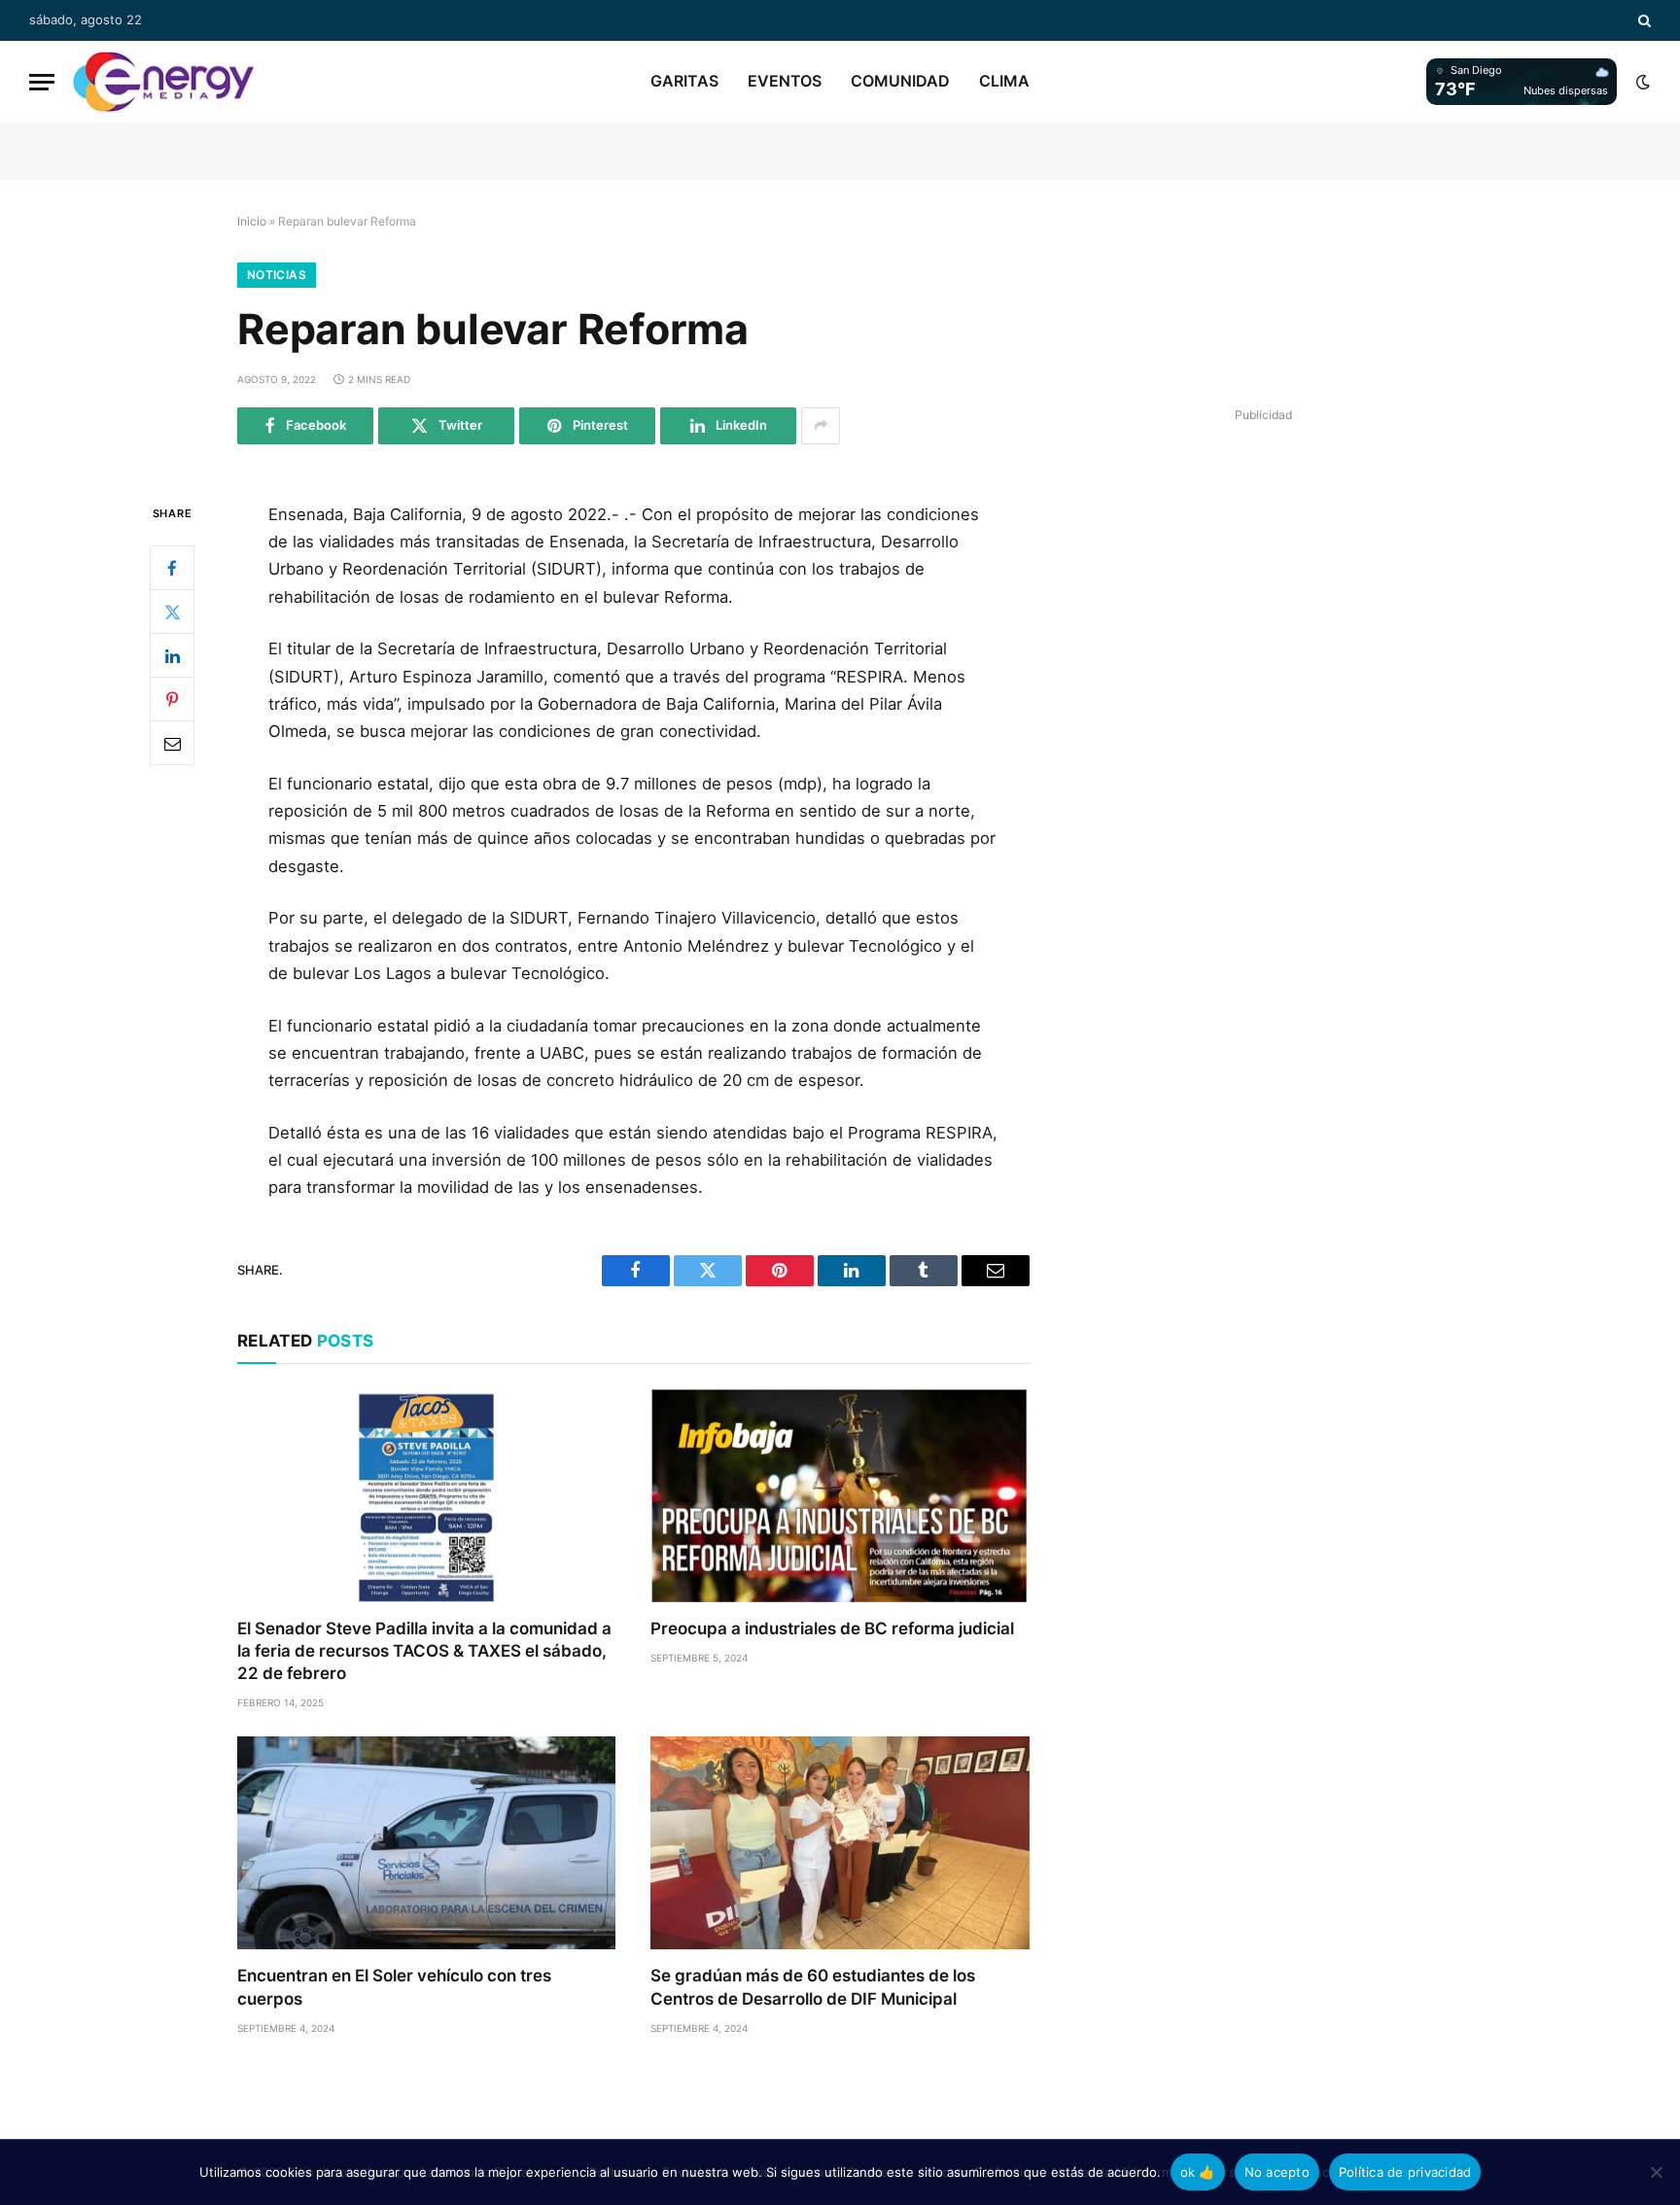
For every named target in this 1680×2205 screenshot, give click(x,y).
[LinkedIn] (172, 655)
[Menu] (42, 82)
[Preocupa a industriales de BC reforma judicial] (840, 1496)
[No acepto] (1656, 2172)
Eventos (785, 81)
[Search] (1643, 20)
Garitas (684, 81)
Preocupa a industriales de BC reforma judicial (832, 1628)
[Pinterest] (172, 699)
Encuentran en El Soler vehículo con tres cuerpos (394, 1987)
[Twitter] (172, 612)
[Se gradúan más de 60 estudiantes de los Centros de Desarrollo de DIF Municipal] (840, 1843)
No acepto (1277, 2172)
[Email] (172, 743)
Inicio (252, 221)
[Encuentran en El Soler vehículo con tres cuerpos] (426, 1843)
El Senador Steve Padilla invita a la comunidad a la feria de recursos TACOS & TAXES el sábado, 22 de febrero (424, 1651)
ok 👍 (1198, 2172)
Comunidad (900, 81)
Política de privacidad (1405, 2172)
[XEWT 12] (163, 82)
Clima (1004, 81)
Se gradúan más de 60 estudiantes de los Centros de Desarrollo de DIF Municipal (813, 1987)
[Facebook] (172, 568)
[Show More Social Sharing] (821, 426)
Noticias (277, 275)
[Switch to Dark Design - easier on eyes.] (1641, 82)
